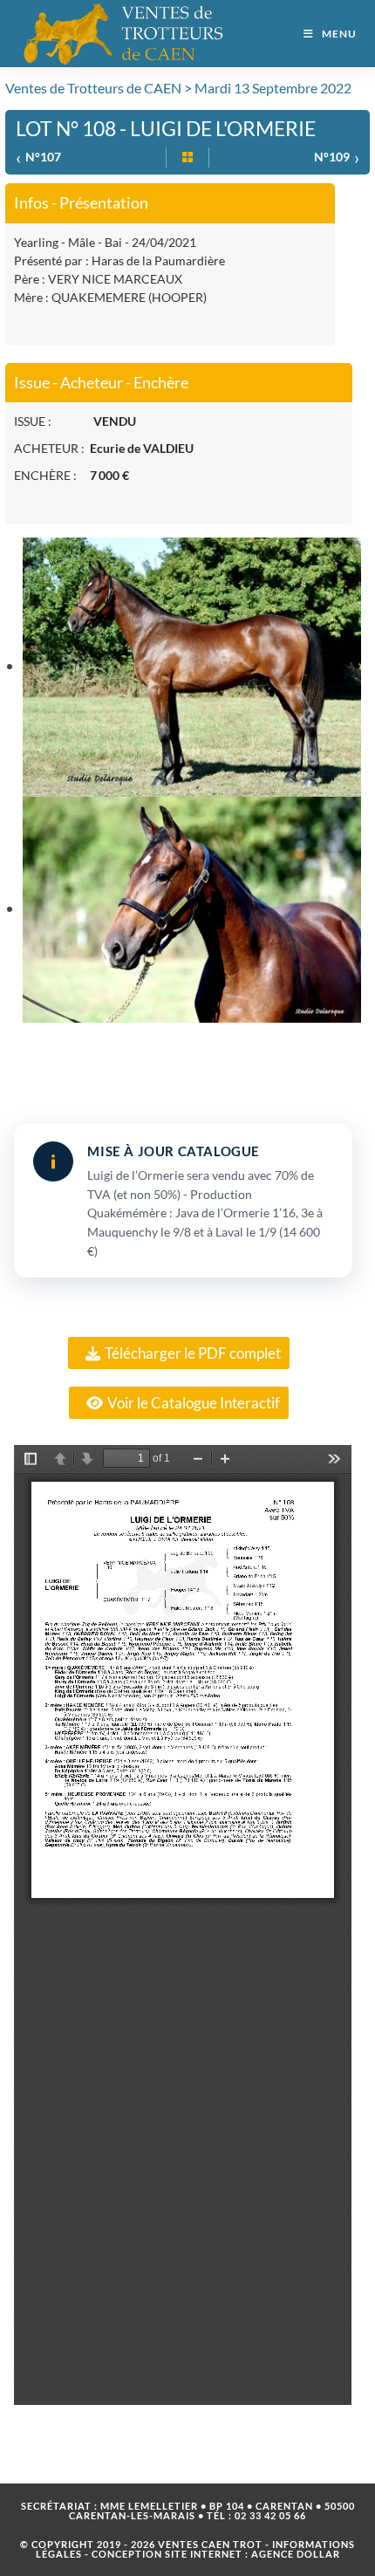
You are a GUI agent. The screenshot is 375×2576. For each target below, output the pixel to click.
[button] (179, 1353)
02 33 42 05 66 (270, 2515)
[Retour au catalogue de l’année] (187, 158)
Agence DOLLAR (296, 2554)
